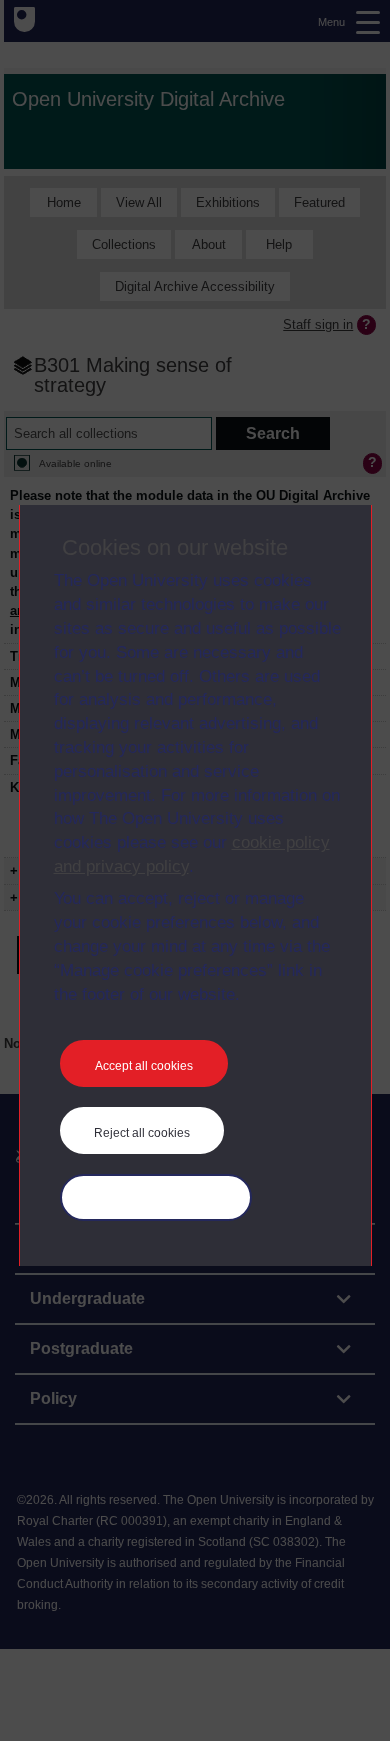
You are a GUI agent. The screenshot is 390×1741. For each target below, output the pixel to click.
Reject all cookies (142, 1133)
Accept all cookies (144, 1066)
